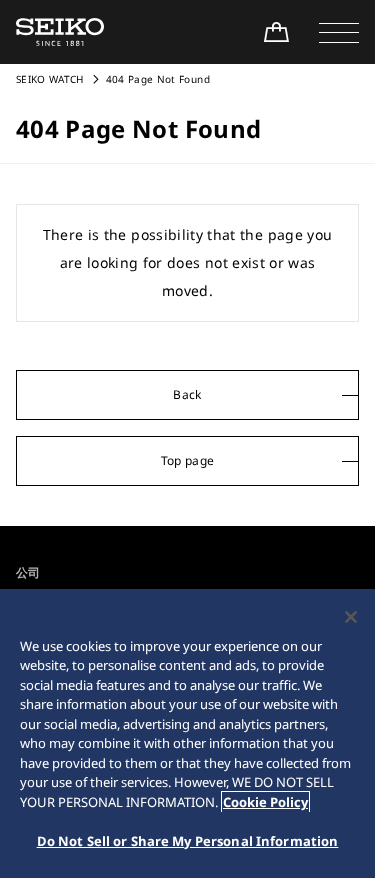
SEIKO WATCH (50, 79)
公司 (28, 572)
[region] (187, 733)
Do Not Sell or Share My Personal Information (188, 841)
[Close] (351, 617)
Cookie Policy (265, 802)
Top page (188, 460)
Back (187, 394)
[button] (339, 32)
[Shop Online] (276, 32)
